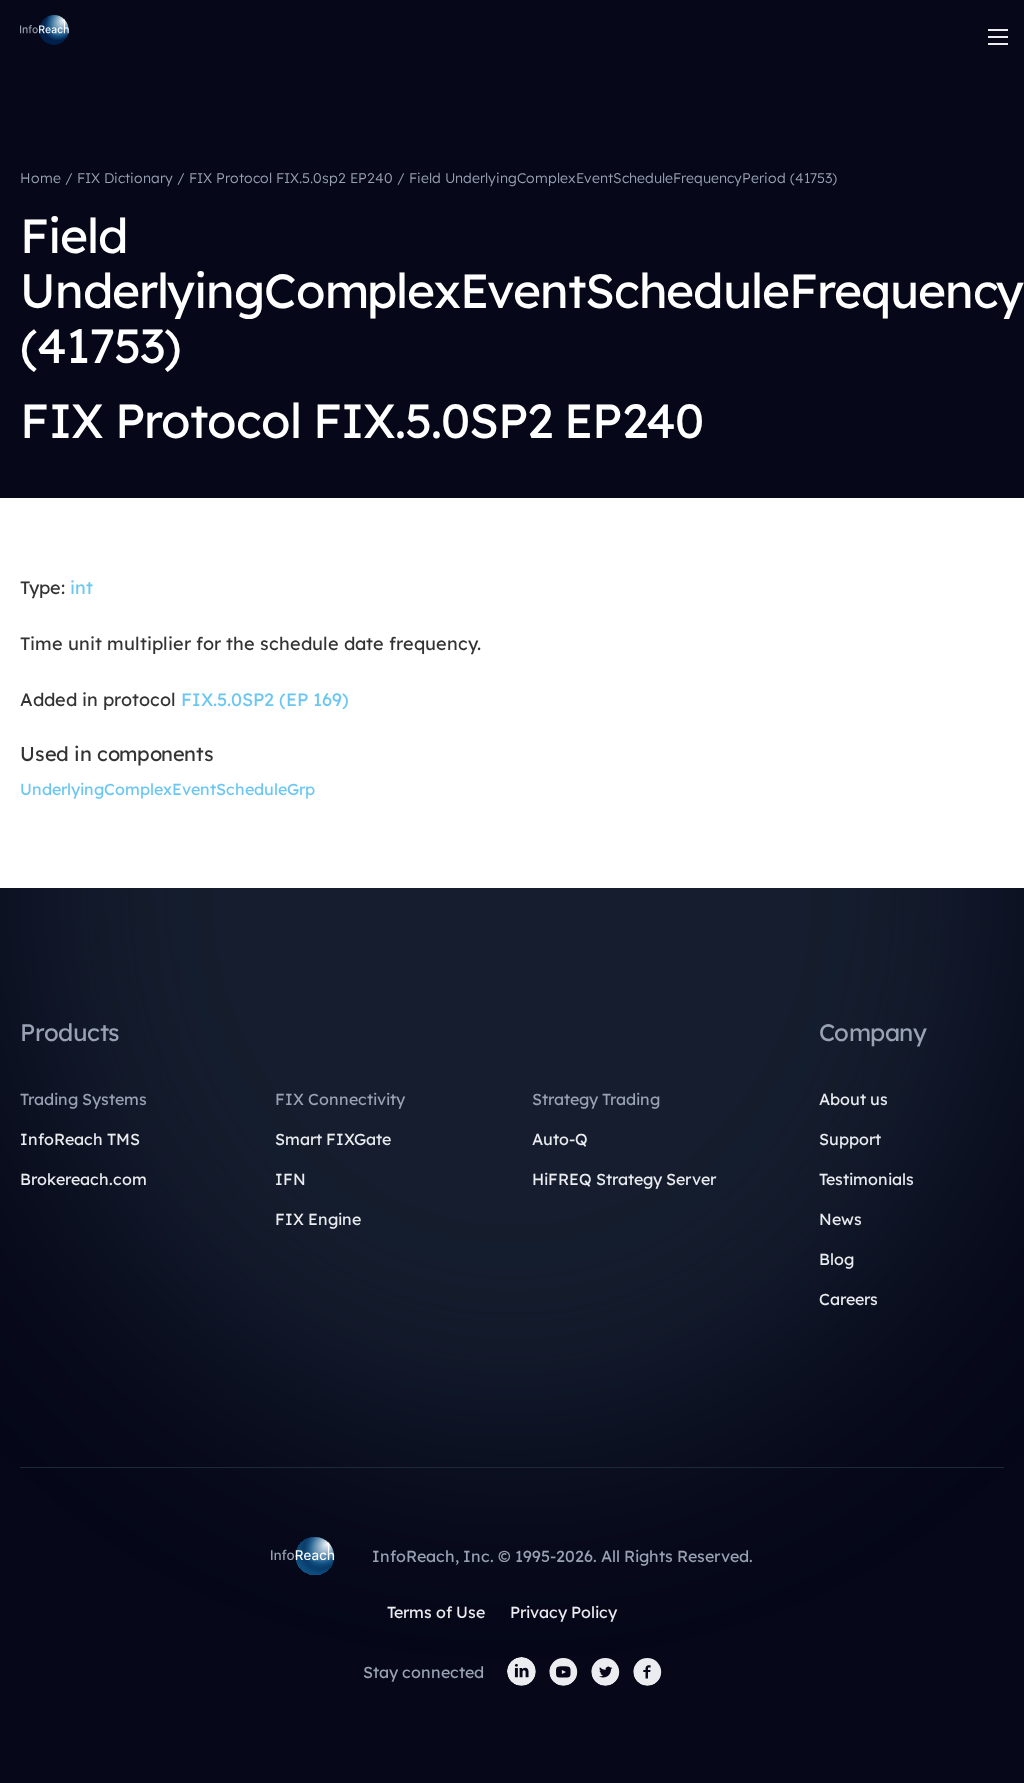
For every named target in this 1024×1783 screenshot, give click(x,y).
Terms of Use (436, 1612)
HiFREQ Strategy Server (624, 1179)
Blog (836, 1259)
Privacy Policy (563, 1612)
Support (850, 1139)
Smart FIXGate (333, 1139)
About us (853, 1099)
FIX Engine (318, 1219)
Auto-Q (560, 1139)
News (840, 1219)
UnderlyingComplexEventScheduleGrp (167, 789)
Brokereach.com (83, 1179)
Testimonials (866, 1179)
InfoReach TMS (80, 1139)
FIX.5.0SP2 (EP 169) (265, 699)
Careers (848, 1299)
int (81, 587)
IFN (290, 1179)
